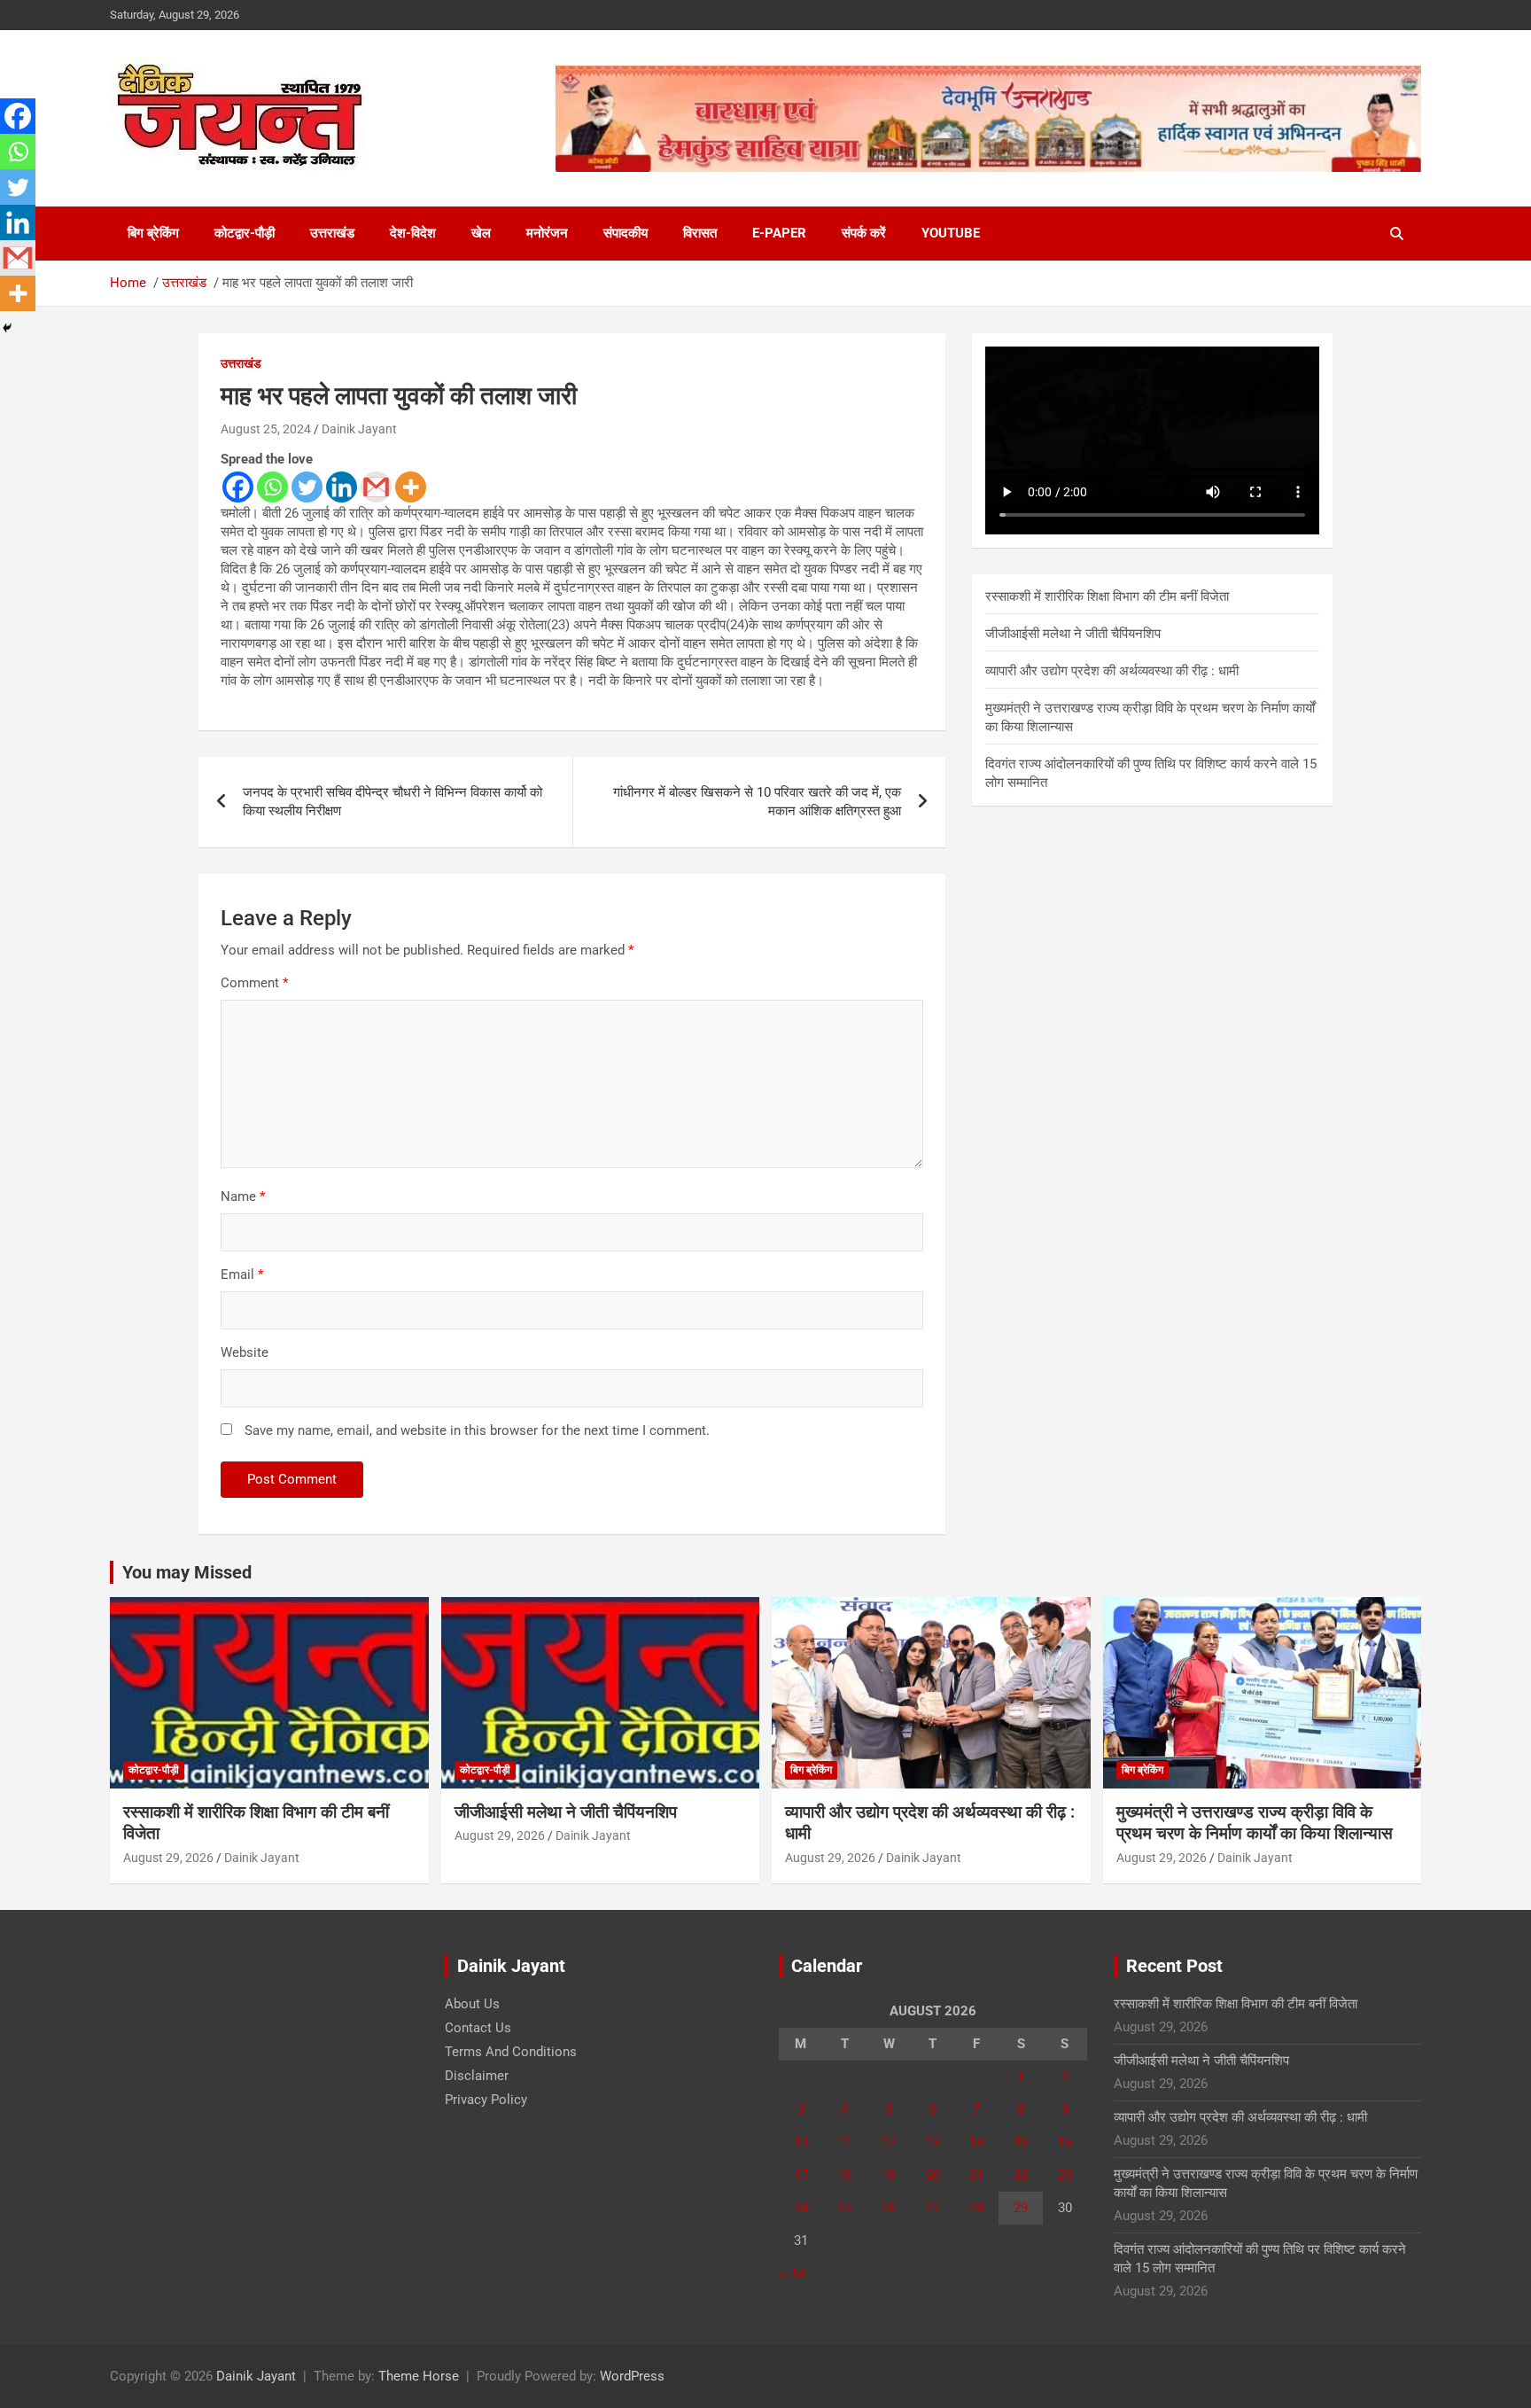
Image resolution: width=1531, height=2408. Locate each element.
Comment (254, 983)
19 (889, 2175)
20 (933, 2175)
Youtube (951, 233)
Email (242, 1274)
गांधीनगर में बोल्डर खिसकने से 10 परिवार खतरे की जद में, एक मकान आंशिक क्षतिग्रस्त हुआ (757, 802)
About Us (472, 2004)
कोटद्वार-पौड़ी (245, 233)
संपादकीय (626, 233)
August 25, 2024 (266, 429)
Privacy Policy (486, 2100)
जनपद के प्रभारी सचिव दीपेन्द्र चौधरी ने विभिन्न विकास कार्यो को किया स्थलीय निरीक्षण (392, 802)
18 (844, 2175)
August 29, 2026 (168, 1858)
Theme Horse (419, 2376)
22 (1021, 2175)
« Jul (793, 2273)
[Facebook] (238, 487)
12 (889, 2142)
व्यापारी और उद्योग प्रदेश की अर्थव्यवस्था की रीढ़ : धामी (1112, 671)
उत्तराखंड (332, 233)
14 (976, 2142)
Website (245, 1352)
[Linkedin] (342, 487)
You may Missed (187, 1572)
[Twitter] (307, 487)
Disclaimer (477, 2076)
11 (844, 2142)
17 (801, 2175)
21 (976, 2175)
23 (1065, 2175)
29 (1021, 2208)
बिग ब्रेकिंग (153, 233)
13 (933, 2142)
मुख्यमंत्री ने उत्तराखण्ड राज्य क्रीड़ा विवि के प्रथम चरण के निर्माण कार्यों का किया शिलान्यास (1255, 1823)
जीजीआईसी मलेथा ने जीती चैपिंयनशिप (1073, 634)
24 (801, 2208)
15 (1021, 2142)
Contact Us (478, 2028)
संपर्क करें (864, 233)
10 (801, 2142)
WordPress (632, 2376)
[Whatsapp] (272, 487)
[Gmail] (376, 487)
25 (844, 2208)
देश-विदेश (413, 233)
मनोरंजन (547, 233)
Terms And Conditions (511, 2052)
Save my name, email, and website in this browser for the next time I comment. (477, 1430)
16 (1065, 2142)
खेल (481, 233)
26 (889, 2208)
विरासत (700, 233)
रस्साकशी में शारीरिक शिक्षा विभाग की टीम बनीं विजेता (1107, 596)
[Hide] (7, 328)
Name (243, 1196)
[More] (411, 487)
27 (933, 2208)
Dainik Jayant (359, 429)
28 (976, 2208)
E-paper (779, 233)
